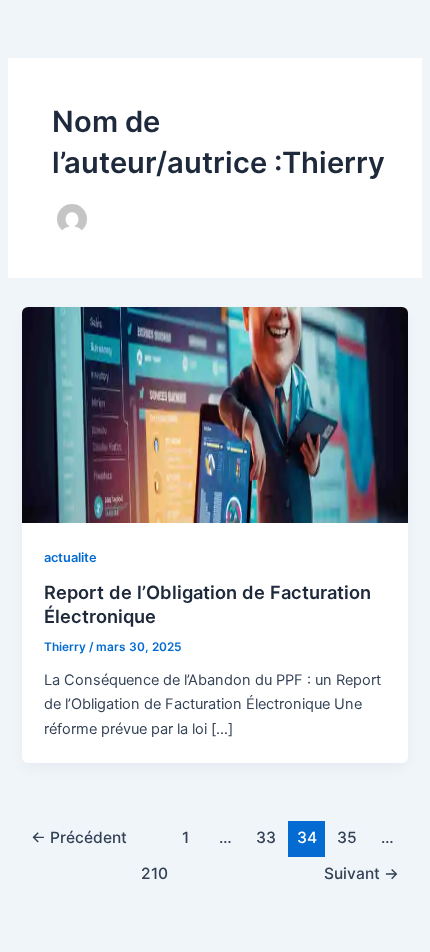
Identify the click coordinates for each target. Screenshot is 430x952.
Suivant (361, 873)
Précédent (79, 837)
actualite (70, 557)
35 (347, 837)
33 (266, 837)
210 (154, 873)
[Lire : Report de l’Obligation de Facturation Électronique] (214, 414)
